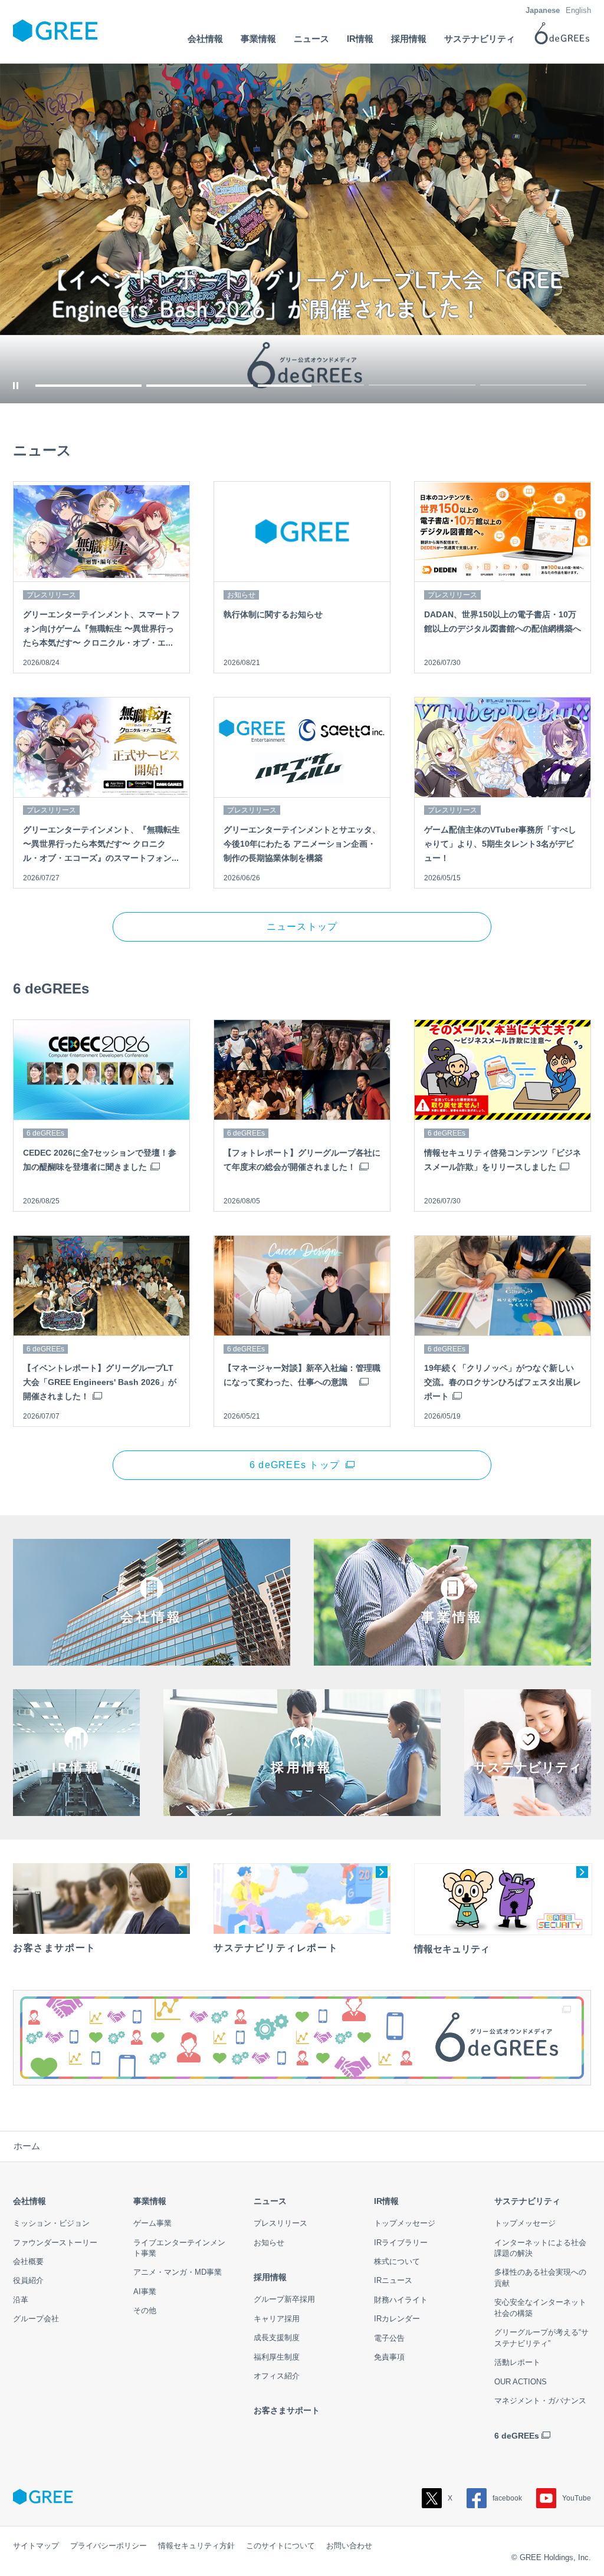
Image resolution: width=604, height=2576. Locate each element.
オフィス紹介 (277, 2376)
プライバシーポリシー (109, 2546)
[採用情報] (302, 1807)
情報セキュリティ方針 (196, 2546)
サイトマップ (36, 2546)
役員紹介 (28, 2280)
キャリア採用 (277, 2319)
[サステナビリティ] (528, 1807)
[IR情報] (76, 1807)
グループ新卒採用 (284, 2299)
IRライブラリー (401, 2243)
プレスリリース (280, 2223)
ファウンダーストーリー (55, 2243)
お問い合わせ (349, 2546)
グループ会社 (36, 2319)
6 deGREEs (517, 2436)
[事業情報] (452, 1657)
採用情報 (270, 2277)
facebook (507, 2498)
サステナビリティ (527, 2201)
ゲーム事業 (152, 2223)
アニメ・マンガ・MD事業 (178, 2272)
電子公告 (389, 2338)
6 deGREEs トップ (295, 1465)
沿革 (21, 2300)
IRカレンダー (397, 2319)
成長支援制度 (277, 2338)
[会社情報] (152, 1657)
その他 (145, 2310)
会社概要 (28, 2261)
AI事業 (145, 2292)
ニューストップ (302, 927)
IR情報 (386, 2201)
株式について (397, 2261)
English (578, 10)
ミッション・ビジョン (51, 2223)
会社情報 (29, 2201)
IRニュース (393, 2280)
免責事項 (389, 2357)
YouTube (577, 2498)
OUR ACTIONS (521, 2382)
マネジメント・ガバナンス (540, 2401)
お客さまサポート (287, 2410)
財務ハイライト (401, 2300)
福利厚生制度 (277, 2357)
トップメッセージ (405, 2223)
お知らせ (269, 2243)
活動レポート (517, 2362)
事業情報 (150, 2201)
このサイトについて (280, 2546)
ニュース (270, 2201)
